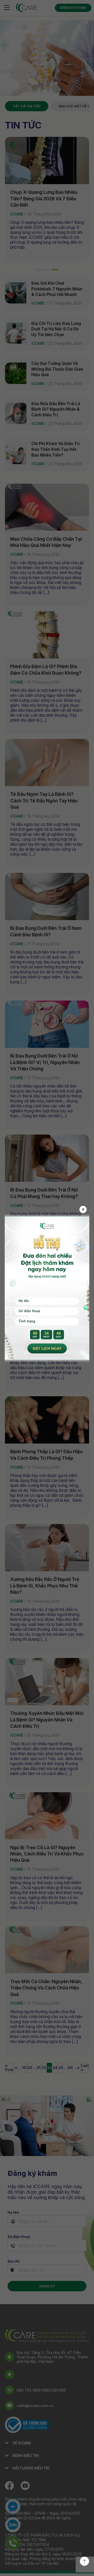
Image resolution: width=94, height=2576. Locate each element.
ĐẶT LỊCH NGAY (47, 1348)
